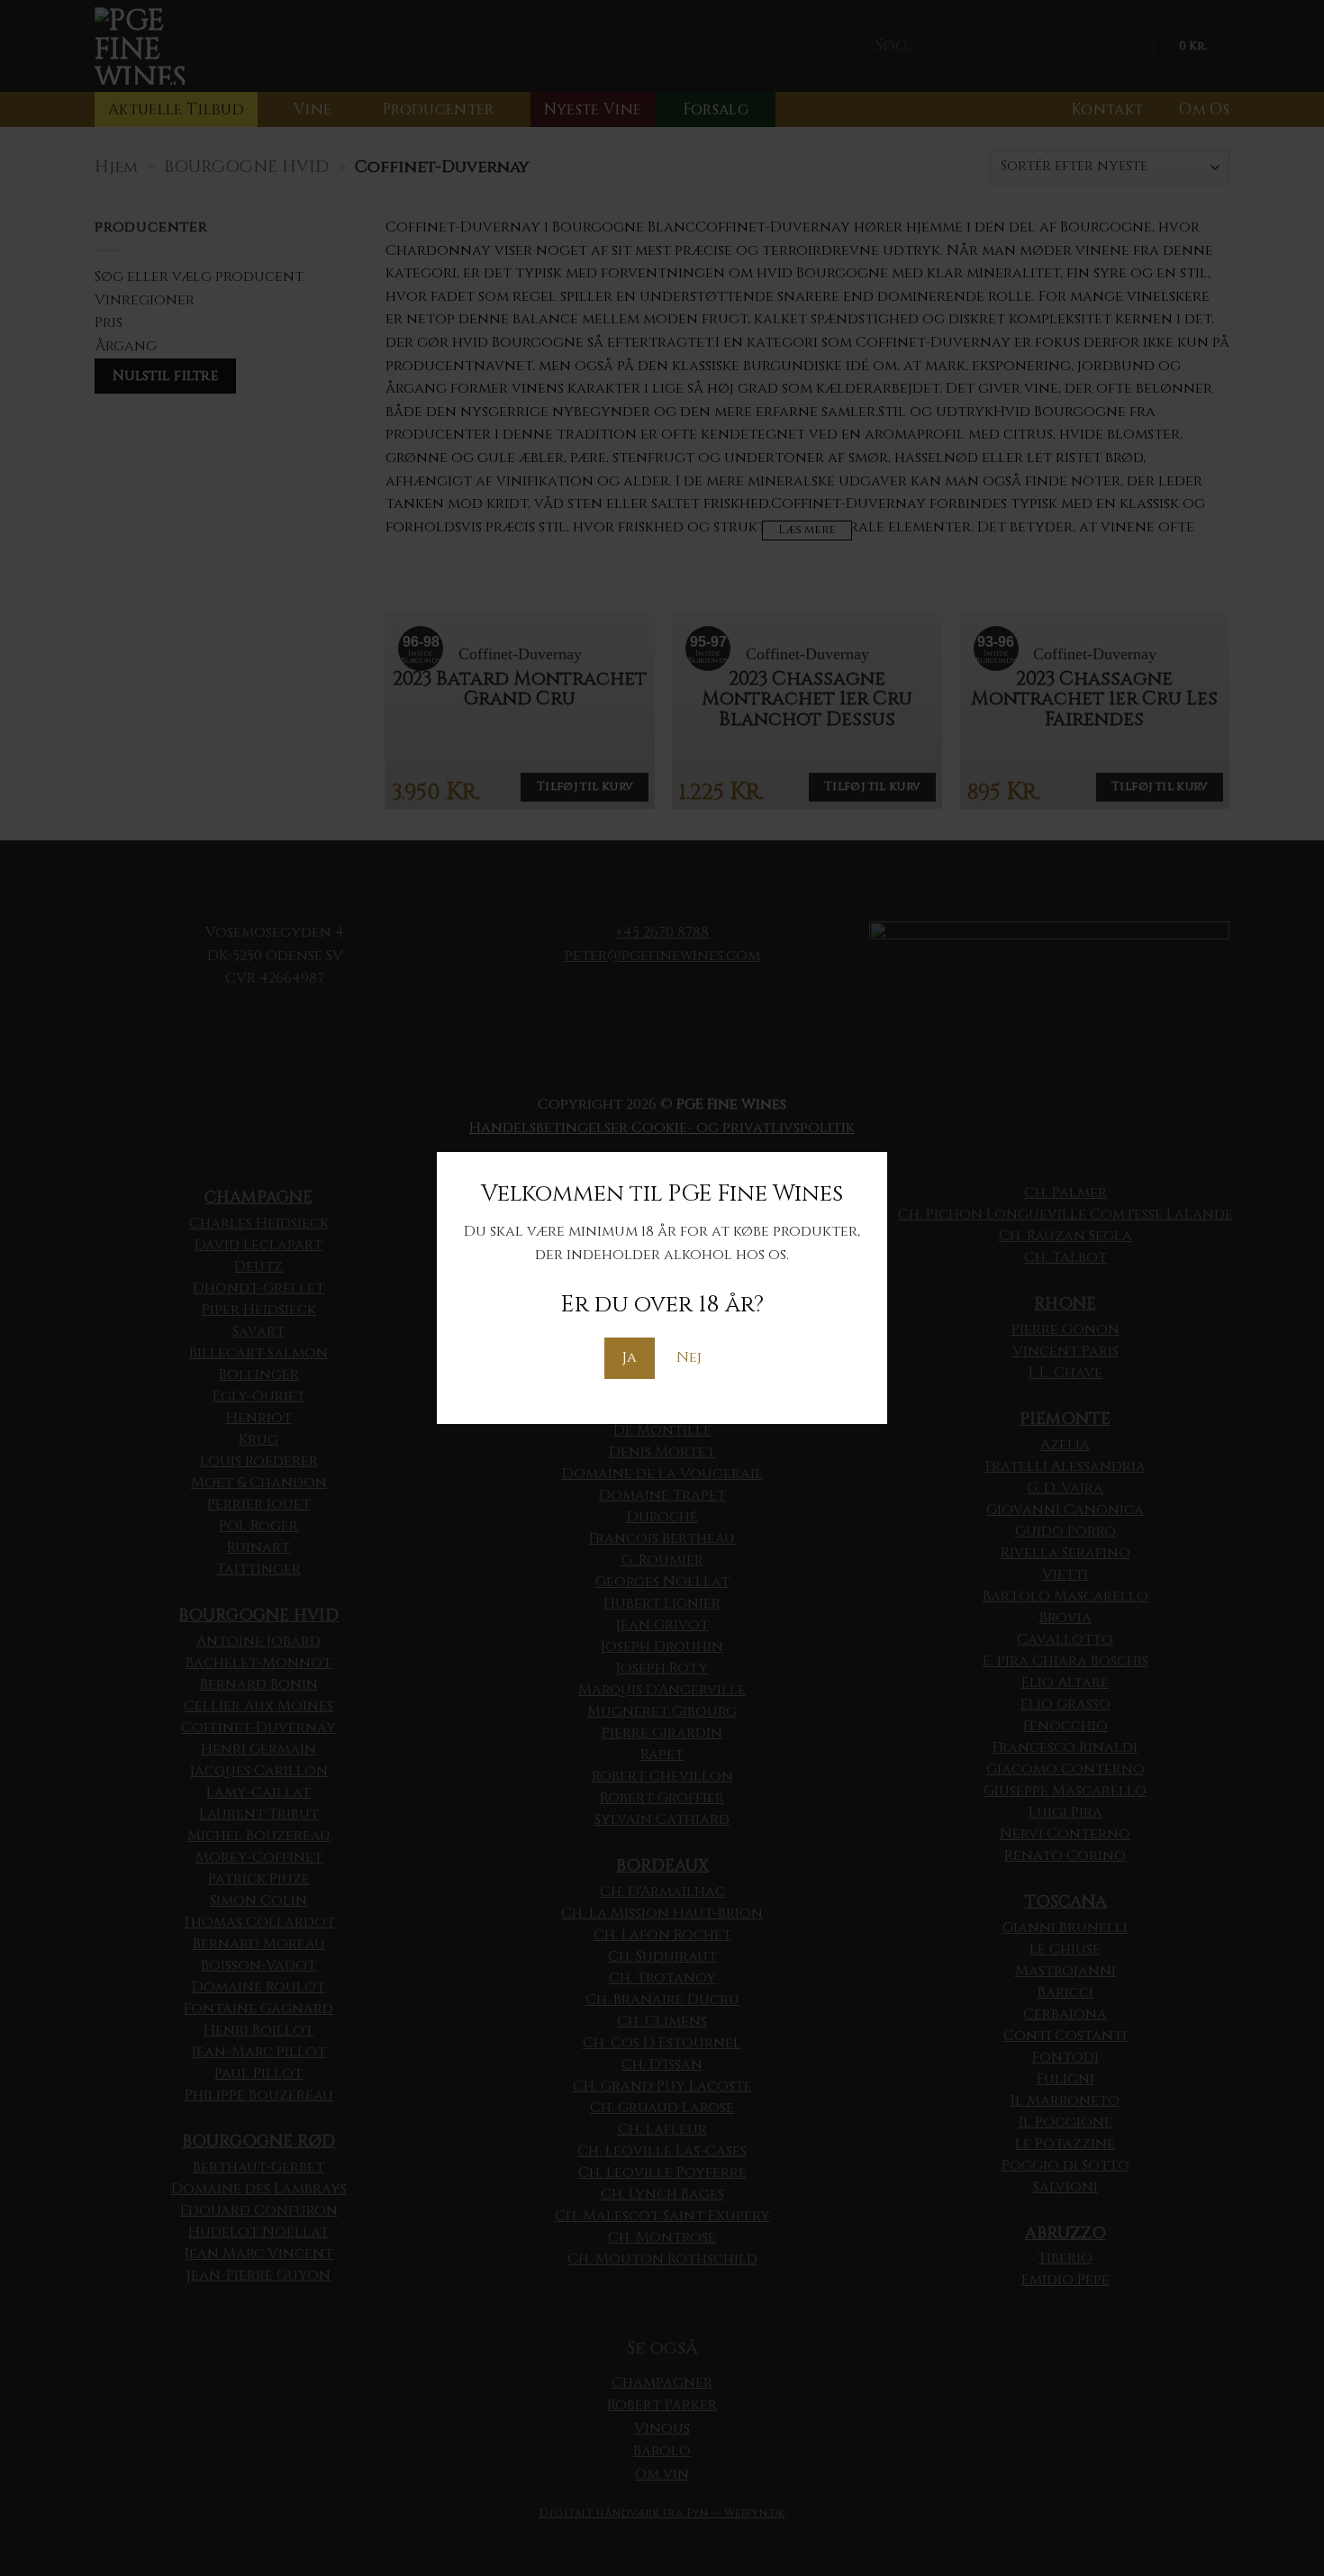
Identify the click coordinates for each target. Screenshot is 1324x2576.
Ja (630, 1357)
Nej (689, 1357)
